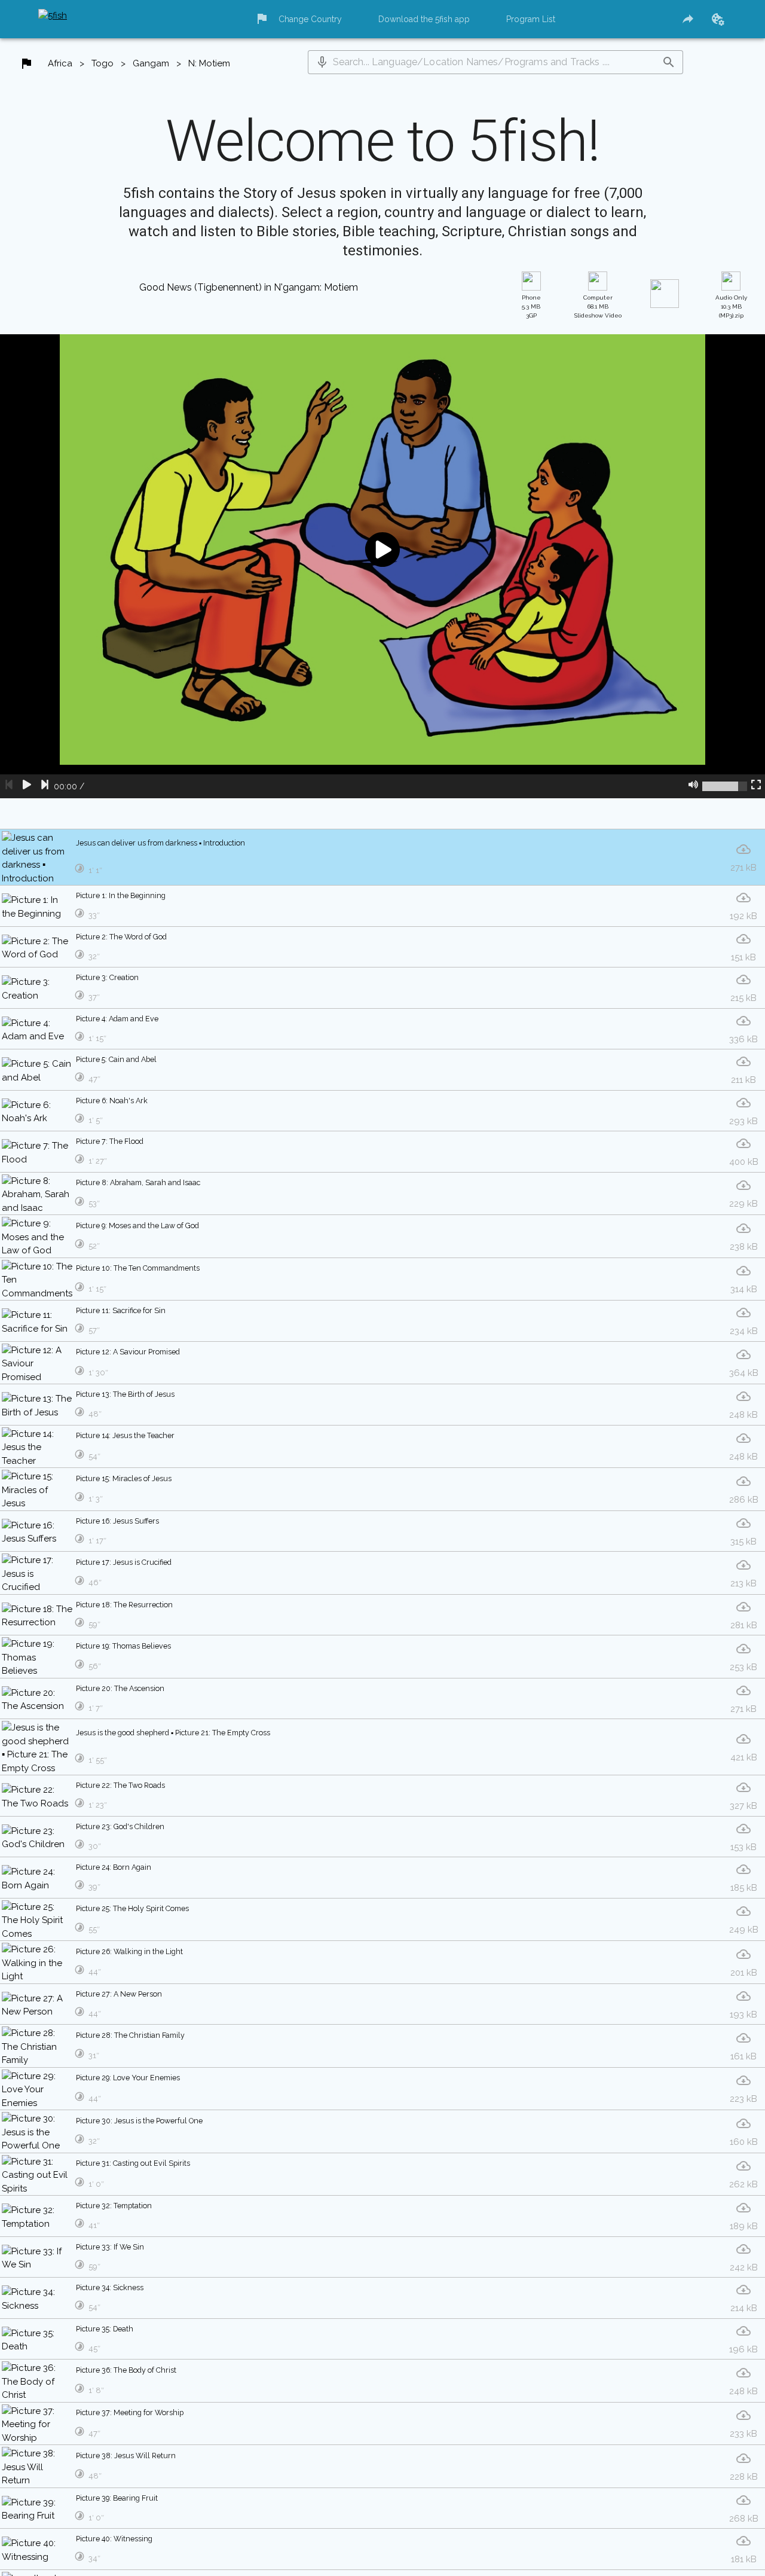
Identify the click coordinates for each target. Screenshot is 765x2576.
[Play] (27, 807)
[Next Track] (45, 807)
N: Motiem (215, 67)
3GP (531, 327)
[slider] (725, 807)
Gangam (154, 67)
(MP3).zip (732, 327)
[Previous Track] (9, 807)
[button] (326, 65)
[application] (382, 587)
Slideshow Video (598, 327)
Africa (61, 67)
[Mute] (693, 807)
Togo (104, 67)
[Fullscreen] (756, 807)
